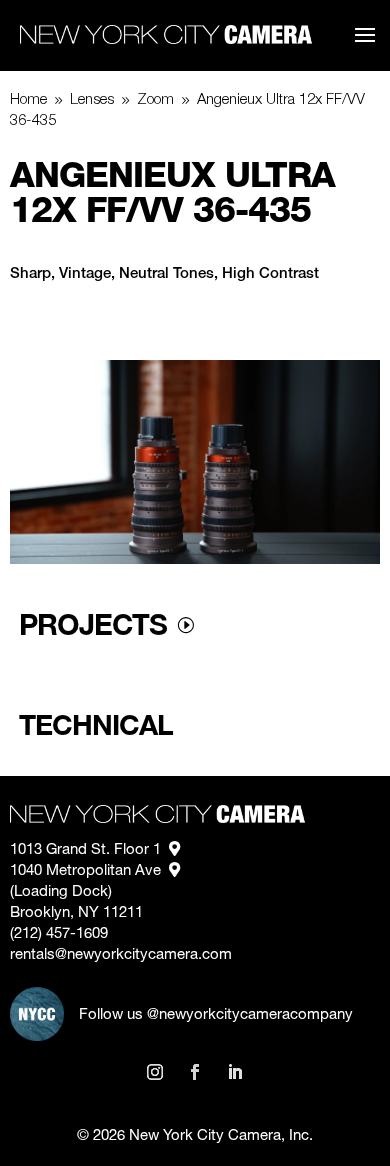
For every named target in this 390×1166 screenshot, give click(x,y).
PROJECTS (93, 624)
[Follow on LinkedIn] (235, 1072)
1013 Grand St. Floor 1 (89, 850)
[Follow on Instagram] (155, 1072)
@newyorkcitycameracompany (250, 1015)
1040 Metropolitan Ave (89, 871)
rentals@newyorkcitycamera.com (121, 955)
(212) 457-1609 (59, 934)
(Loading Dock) (63, 892)
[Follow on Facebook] (195, 1072)
